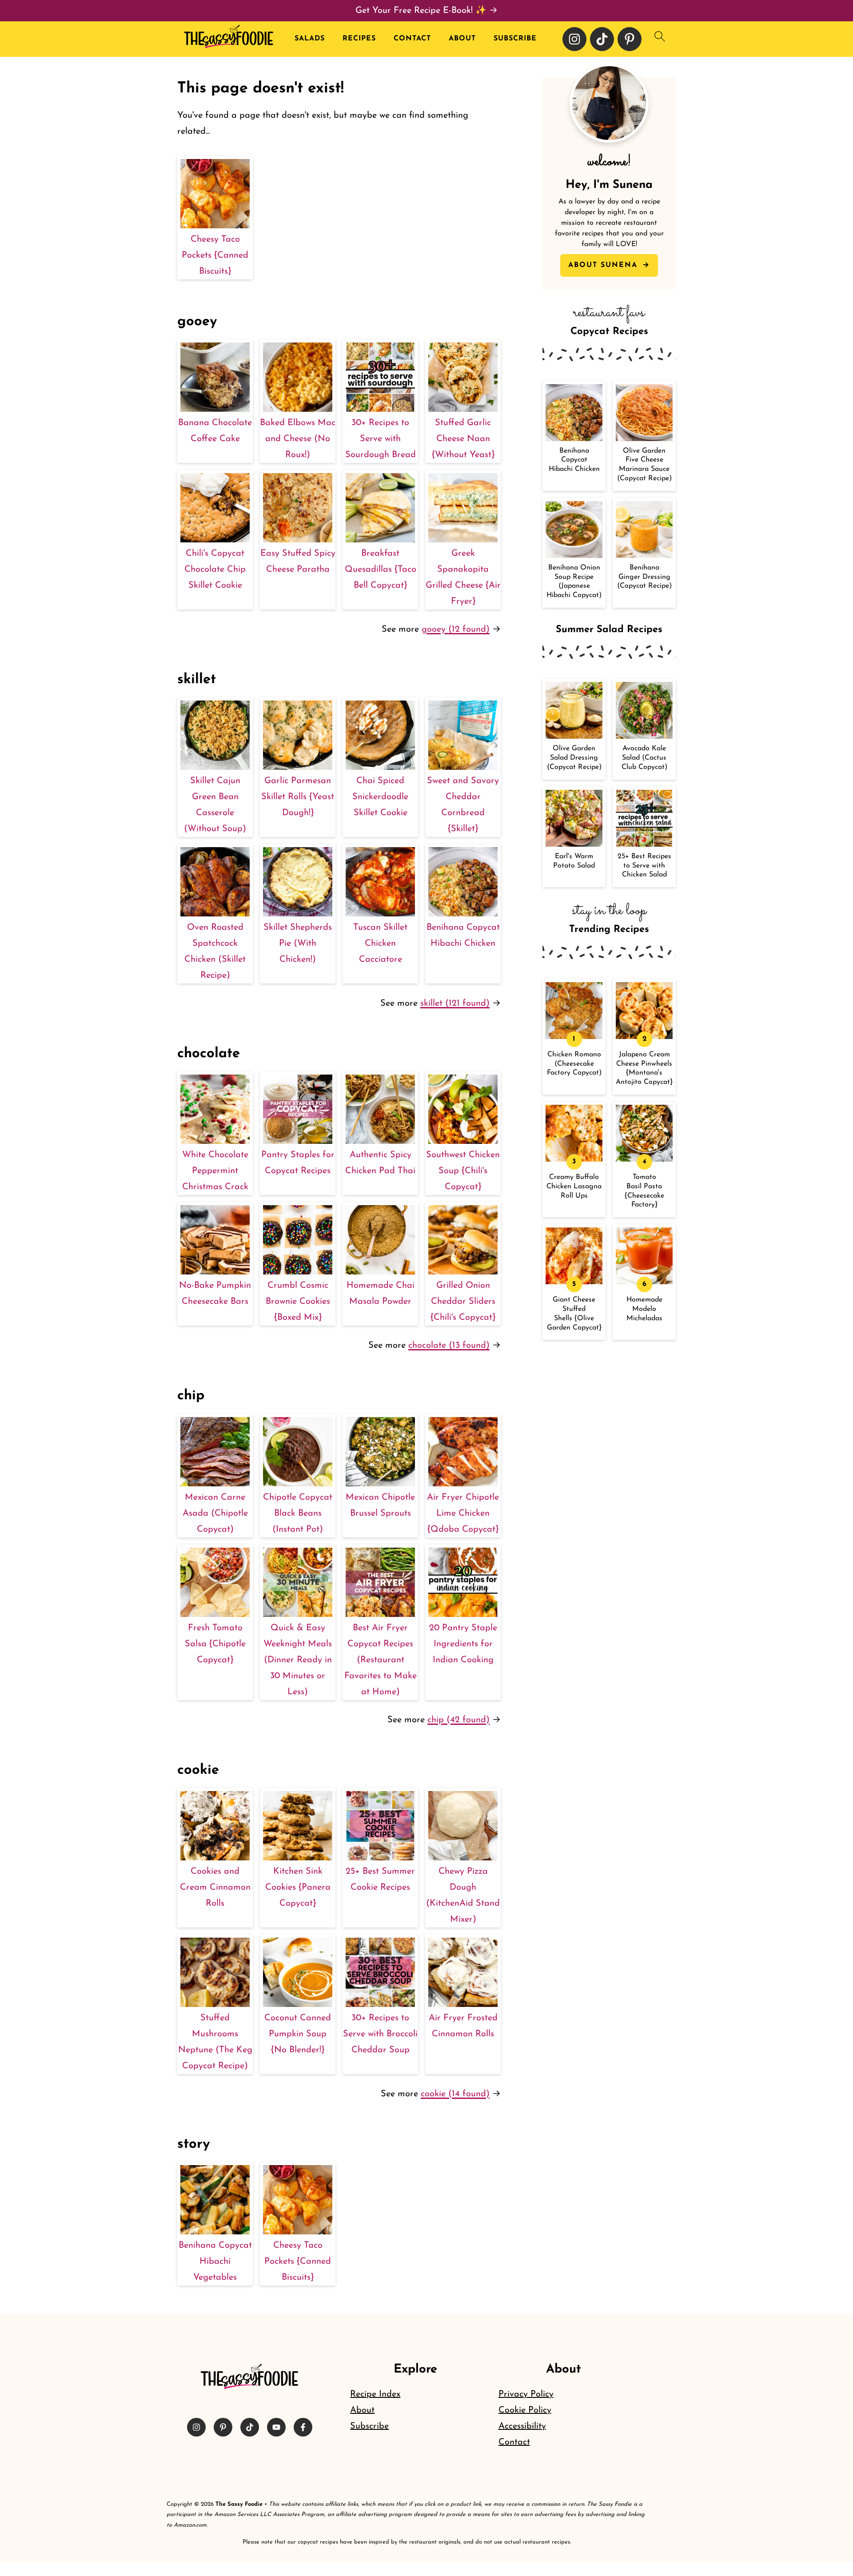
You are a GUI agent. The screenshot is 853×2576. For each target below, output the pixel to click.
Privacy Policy (526, 2394)
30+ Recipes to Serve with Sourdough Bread (381, 439)
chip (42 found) (458, 1720)
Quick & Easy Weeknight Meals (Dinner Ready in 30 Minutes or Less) (298, 1660)
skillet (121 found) (455, 1003)
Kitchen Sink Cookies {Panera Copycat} (298, 1887)
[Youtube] (276, 2427)
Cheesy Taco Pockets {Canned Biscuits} (215, 255)
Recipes (359, 39)
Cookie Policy (525, 2410)
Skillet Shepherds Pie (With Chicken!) (298, 944)
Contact (412, 39)
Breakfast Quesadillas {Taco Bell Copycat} (381, 569)
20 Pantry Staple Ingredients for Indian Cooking (463, 1644)
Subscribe (515, 39)
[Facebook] (303, 2427)
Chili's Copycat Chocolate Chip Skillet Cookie (215, 569)
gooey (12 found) (456, 629)
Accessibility (522, 2426)
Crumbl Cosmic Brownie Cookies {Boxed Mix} (298, 1302)
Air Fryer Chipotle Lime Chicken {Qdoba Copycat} (463, 1513)
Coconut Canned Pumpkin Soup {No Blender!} (298, 2034)
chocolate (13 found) (449, 1346)
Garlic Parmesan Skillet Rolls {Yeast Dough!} (298, 797)
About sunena (604, 265)
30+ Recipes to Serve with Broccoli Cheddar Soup (380, 2034)
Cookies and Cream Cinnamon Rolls (215, 1887)
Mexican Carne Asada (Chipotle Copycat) (215, 1513)
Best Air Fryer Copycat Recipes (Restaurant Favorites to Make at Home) (381, 1660)
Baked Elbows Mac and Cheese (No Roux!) (298, 439)
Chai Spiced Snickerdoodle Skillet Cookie (380, 797)
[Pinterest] (630, 39)
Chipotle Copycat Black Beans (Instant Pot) (298, 1513)
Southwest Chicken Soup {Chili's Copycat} (463, 1171)
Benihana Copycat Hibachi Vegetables (215, 2261)
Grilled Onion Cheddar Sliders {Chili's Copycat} (463, 1302)
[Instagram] (574, 39)
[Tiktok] (602, 39)
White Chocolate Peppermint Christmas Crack (215, 1171)
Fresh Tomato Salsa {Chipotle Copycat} (215, 1644)
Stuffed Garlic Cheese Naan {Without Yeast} (463, 439)
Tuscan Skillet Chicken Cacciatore (380, 944)
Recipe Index (375, 2394)
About (462, 39)
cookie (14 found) (455, 2094)
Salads (310, 39)
